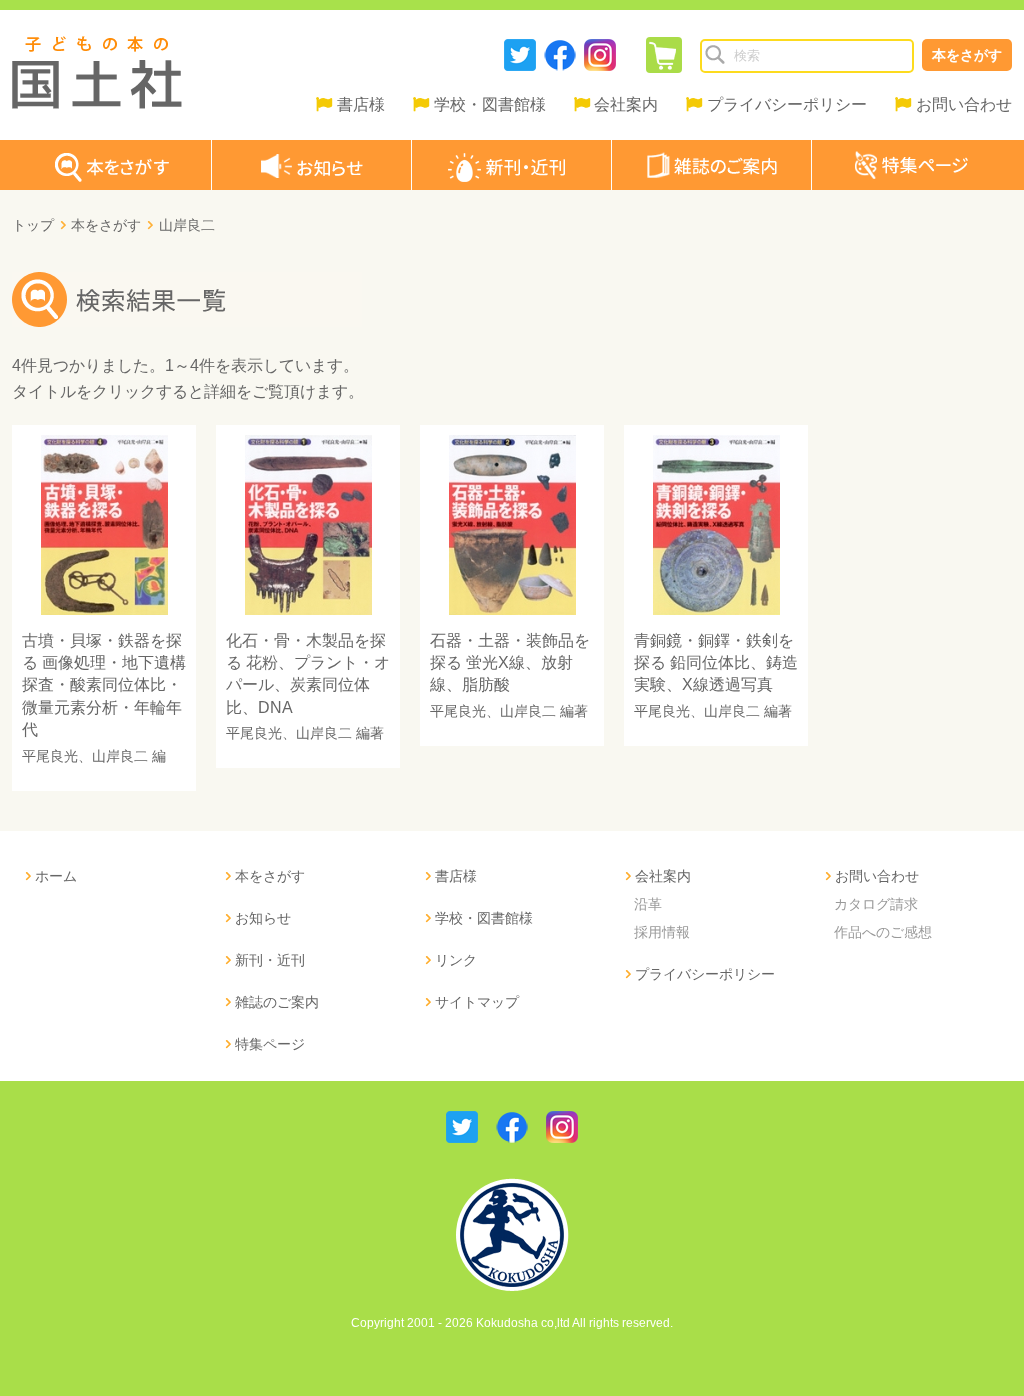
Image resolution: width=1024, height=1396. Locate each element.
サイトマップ (477, 1002)
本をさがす (967, 55)
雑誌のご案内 (277, 1002)
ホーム (56, 876)
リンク (456, 960)
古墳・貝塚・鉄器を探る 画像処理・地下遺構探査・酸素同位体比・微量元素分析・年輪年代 (104, 685)
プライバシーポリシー (787, 104)
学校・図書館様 (490, 104)
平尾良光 (50, 756)
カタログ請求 (876, 904)
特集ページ (270, 1044)
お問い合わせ (964, 104)
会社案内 (626, 104)
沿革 (648, 904)
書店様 (361, 104)
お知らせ (263, 918)
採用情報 (662, 932)
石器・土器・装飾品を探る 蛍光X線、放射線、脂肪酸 (510, 663)
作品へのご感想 (883, 932)
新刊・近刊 (270, 960)
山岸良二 (120, 756)
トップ (33, 225)
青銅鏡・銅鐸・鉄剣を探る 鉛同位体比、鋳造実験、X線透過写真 (716, 663)
